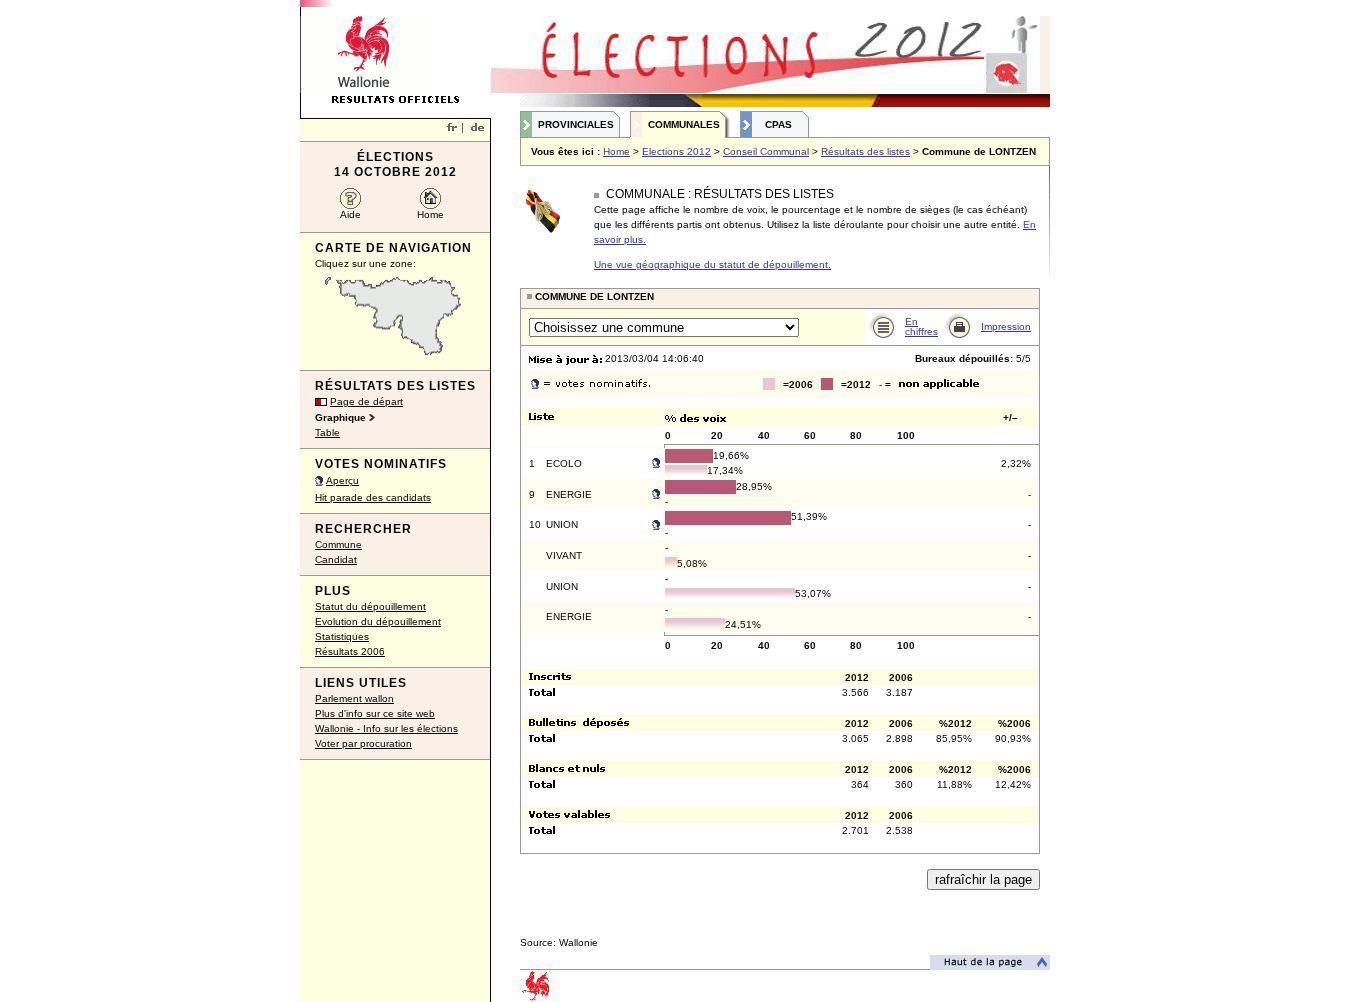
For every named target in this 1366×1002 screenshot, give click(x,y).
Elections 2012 (676, 151)
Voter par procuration (363, 743)
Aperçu (342, 480)
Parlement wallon (354, 698)
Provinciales (576, 124)
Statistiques (342, 636)
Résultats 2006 (350, 651)
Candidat (336, 559)
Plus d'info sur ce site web (375, 713)
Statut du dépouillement (370, 606)
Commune (338, 544)
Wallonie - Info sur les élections (386, 728)
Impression (1006, 326)
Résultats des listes (865, 151)
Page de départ (366, 401)
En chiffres (921, 326)
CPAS (778, 124)
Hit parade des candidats (373, 497)
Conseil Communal (766, 151)
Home (430, 214)
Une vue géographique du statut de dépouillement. (712, 264)
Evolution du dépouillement (378, 621)
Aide (350, 214)
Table (327, 432)
